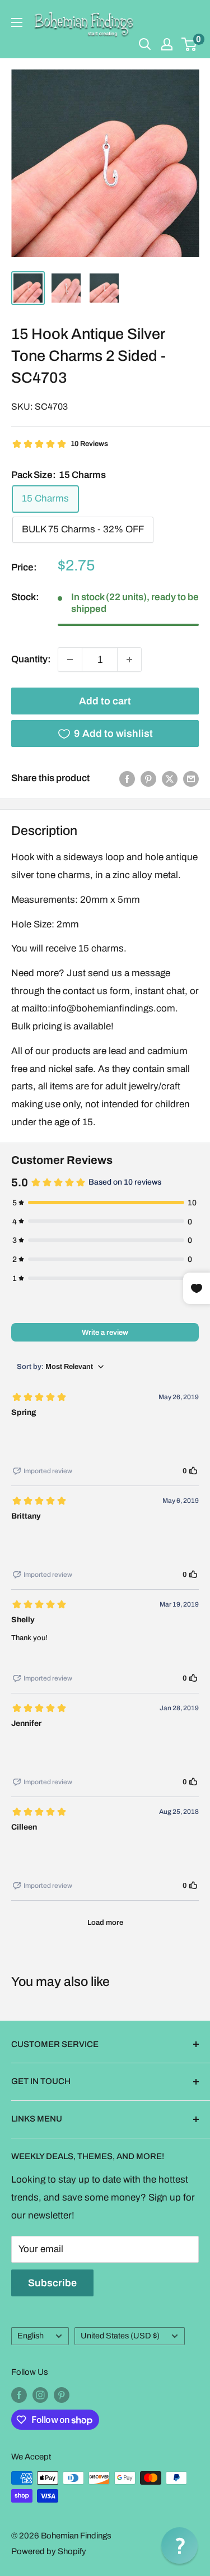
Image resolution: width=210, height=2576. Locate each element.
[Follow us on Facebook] (19, 2395)
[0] (190, 44)
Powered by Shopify (49, 2551)
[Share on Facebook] (127, 778)
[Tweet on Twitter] (170, 778)
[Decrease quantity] (70, 660)
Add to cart (105, 701)
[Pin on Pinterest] (148, 778)
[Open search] (145, 44)
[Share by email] (191, 778)
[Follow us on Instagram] (40, 2395)
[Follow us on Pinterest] (62, 2395)
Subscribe (52, 2283)
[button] (179, 2545)
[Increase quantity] (129, 660)
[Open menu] (17, 22)
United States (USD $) (120, 2336)
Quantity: (31, 659)
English (31, 2336)
